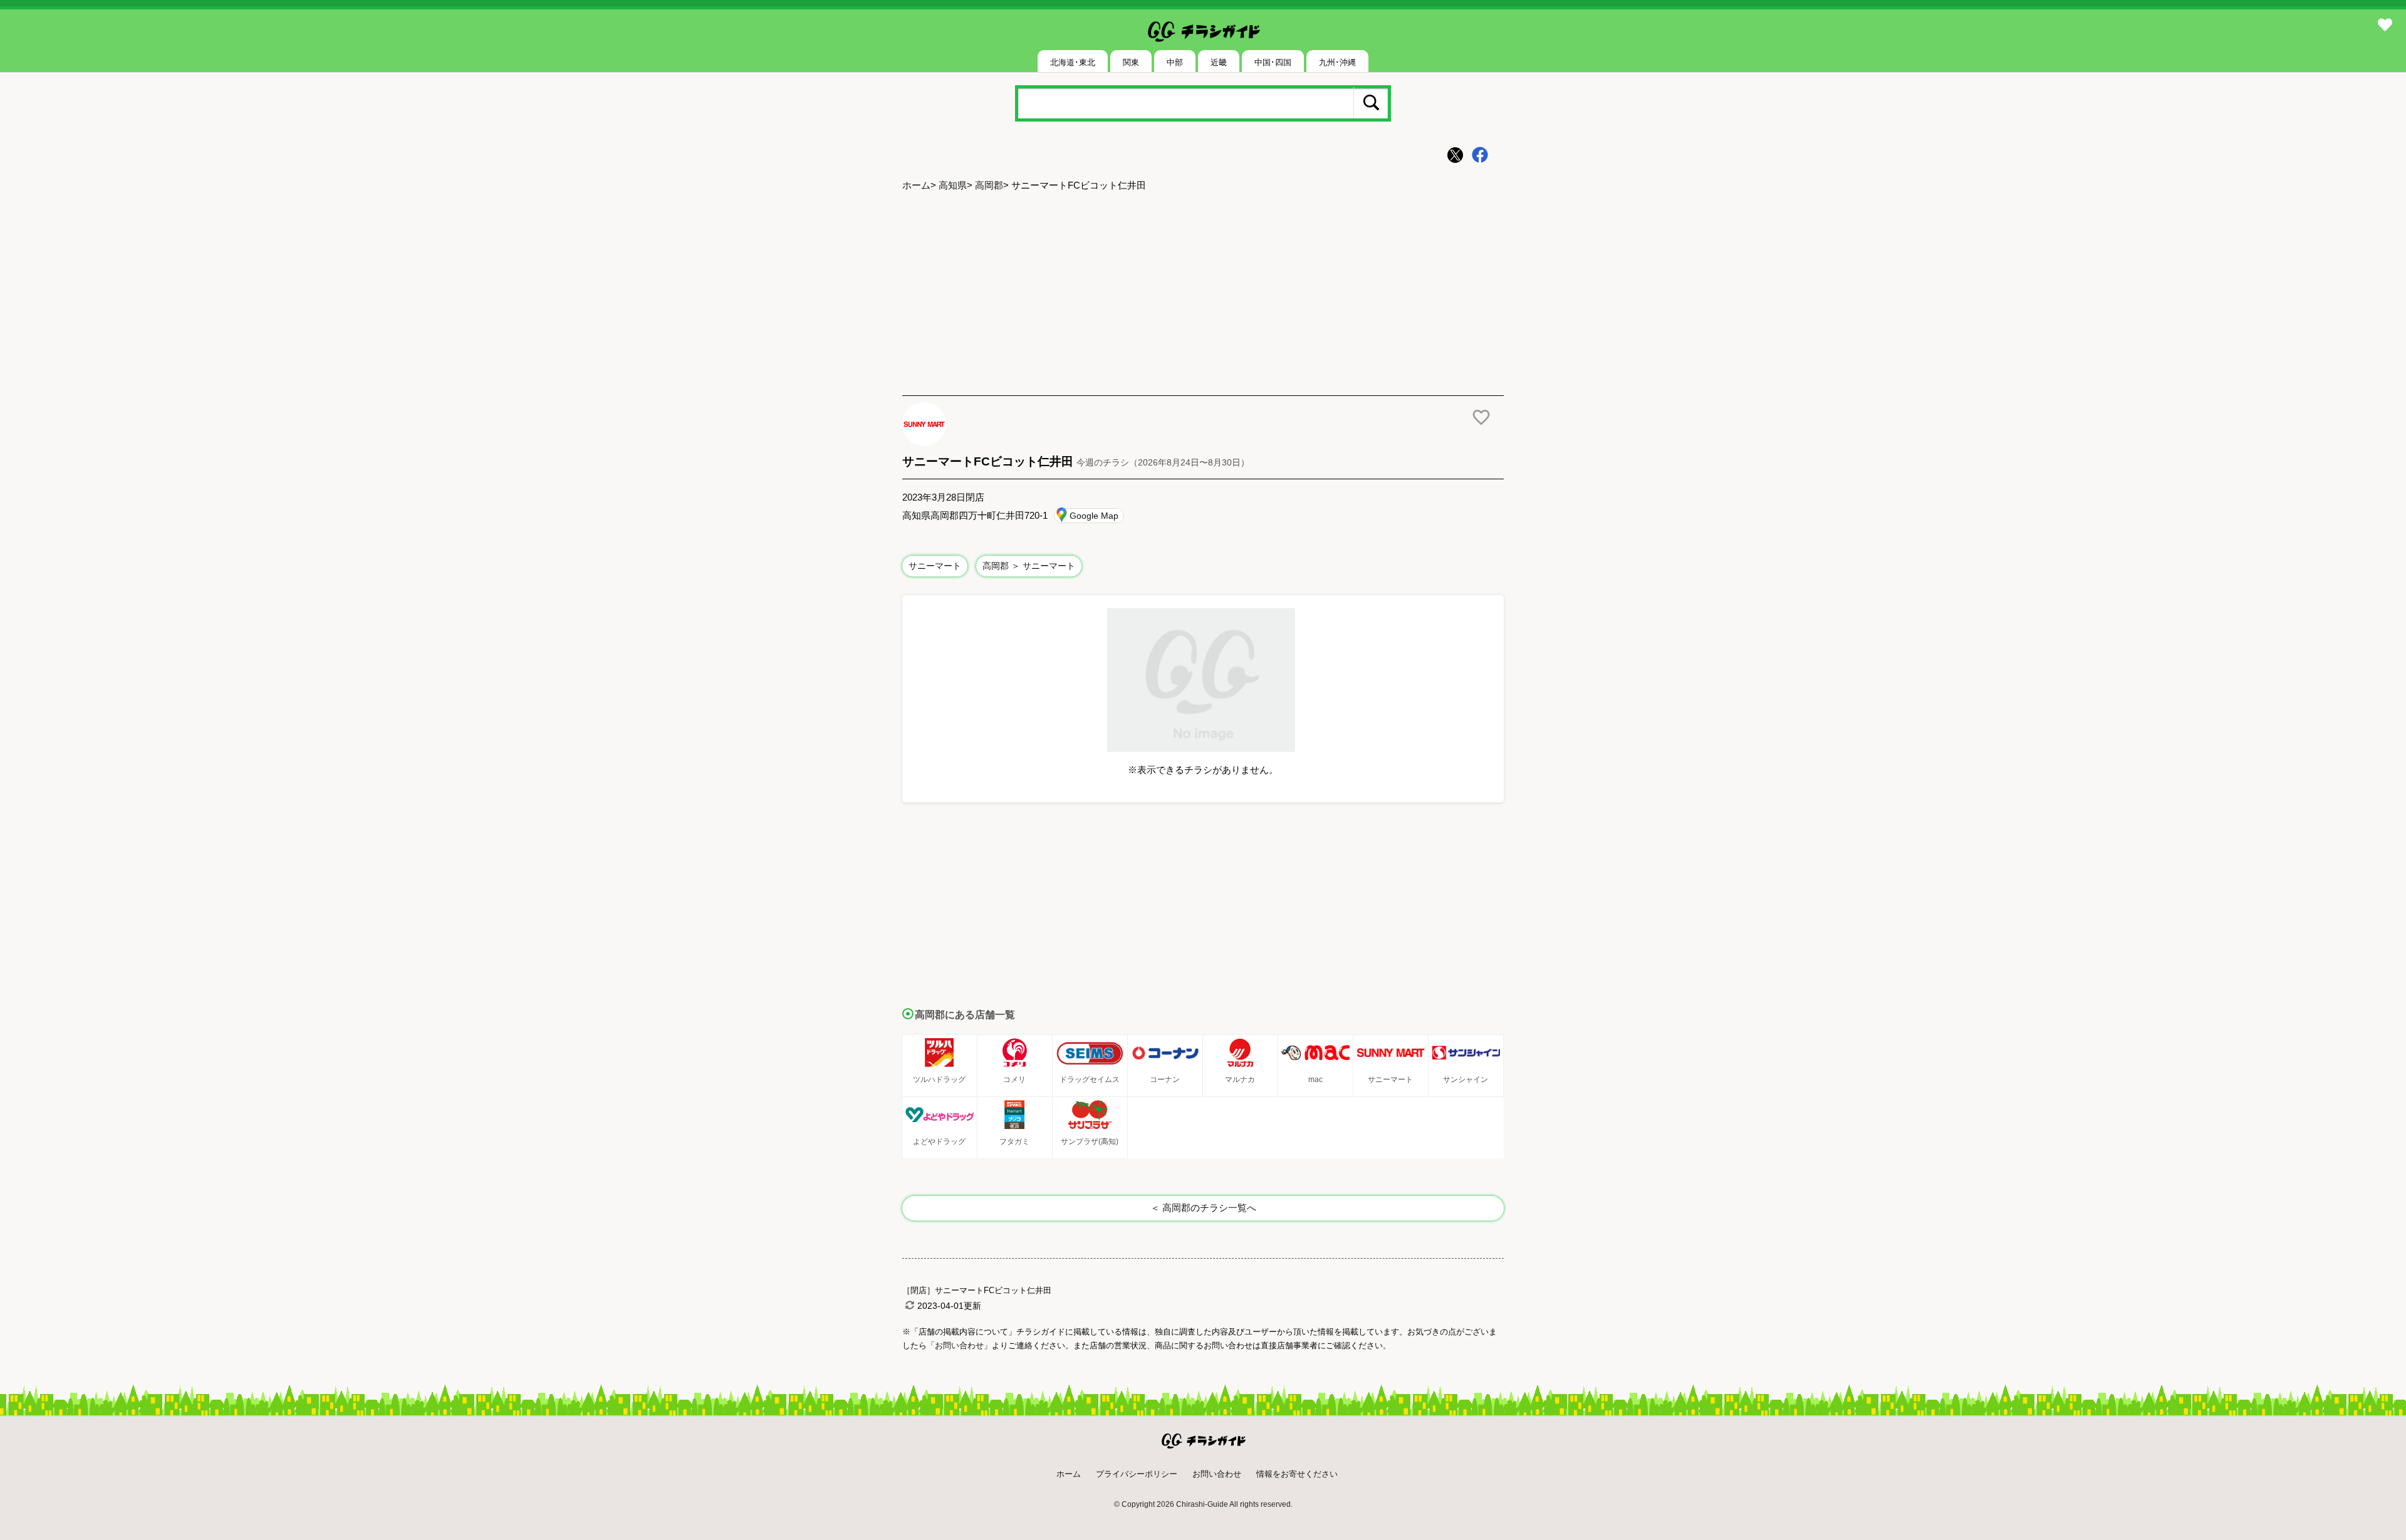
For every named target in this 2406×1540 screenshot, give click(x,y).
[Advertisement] (1203, 295)
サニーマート (935, 566)
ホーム (916, 185)
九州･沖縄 (1337, 62)
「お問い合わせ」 (959, 1345)
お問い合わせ (1217, 1474)
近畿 (1219, 62)
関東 (1131, 62)
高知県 (953, 185)
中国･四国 (1273, 62)
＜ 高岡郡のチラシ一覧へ (1203, 1208)
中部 (1175, 62)
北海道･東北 (1073, 62)
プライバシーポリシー (1137, 1474)
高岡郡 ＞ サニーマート (1029, 566)
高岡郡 (989, 185)
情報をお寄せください (1297, 1474)
